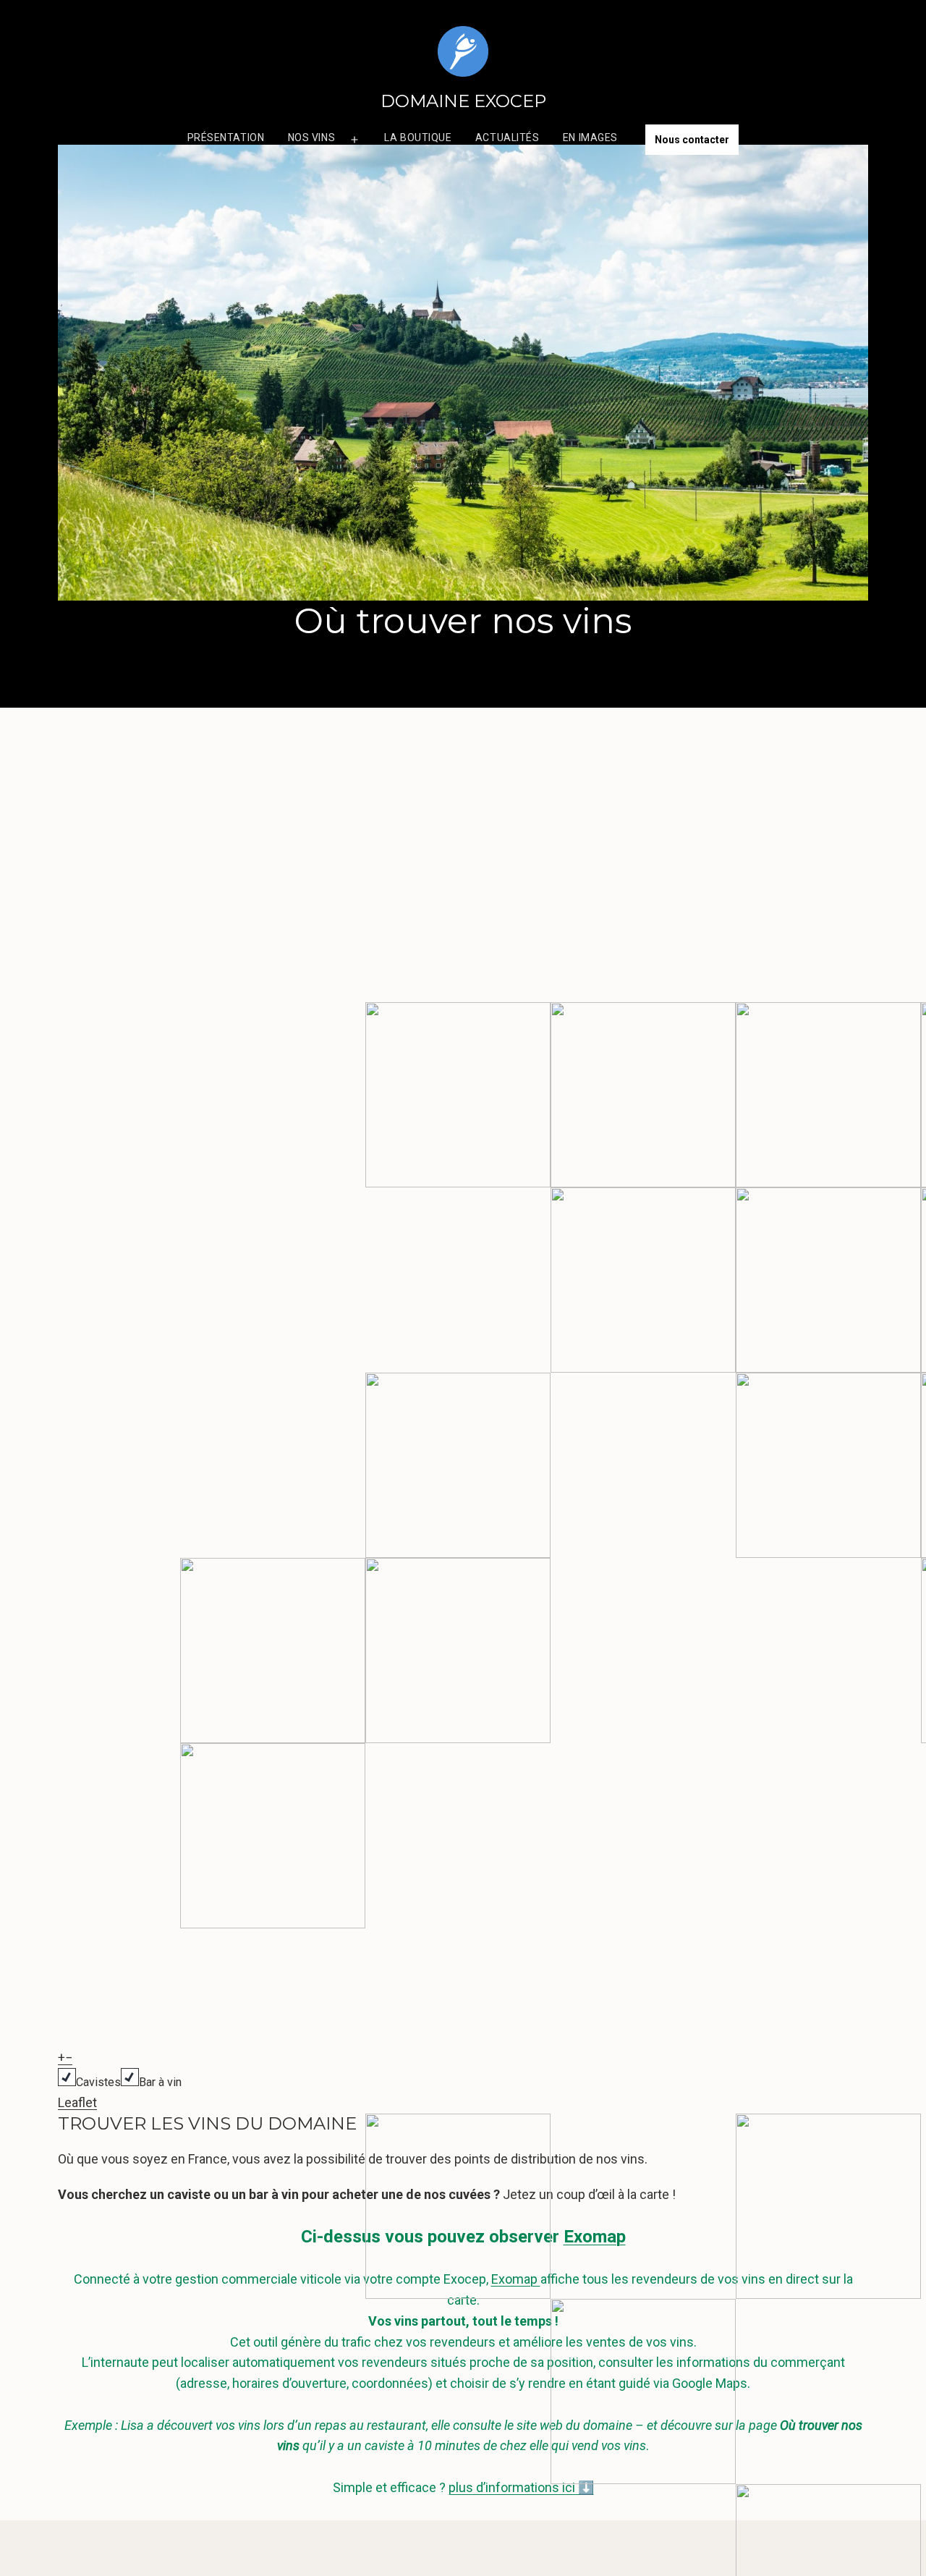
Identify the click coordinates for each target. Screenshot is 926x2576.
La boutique (418, 137)
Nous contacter (692, 140)
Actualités (507, 137)
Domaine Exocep (463, 101)
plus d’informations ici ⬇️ (521, 2487)
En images (590, 137)
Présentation (226, 137)
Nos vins (311, 137)
